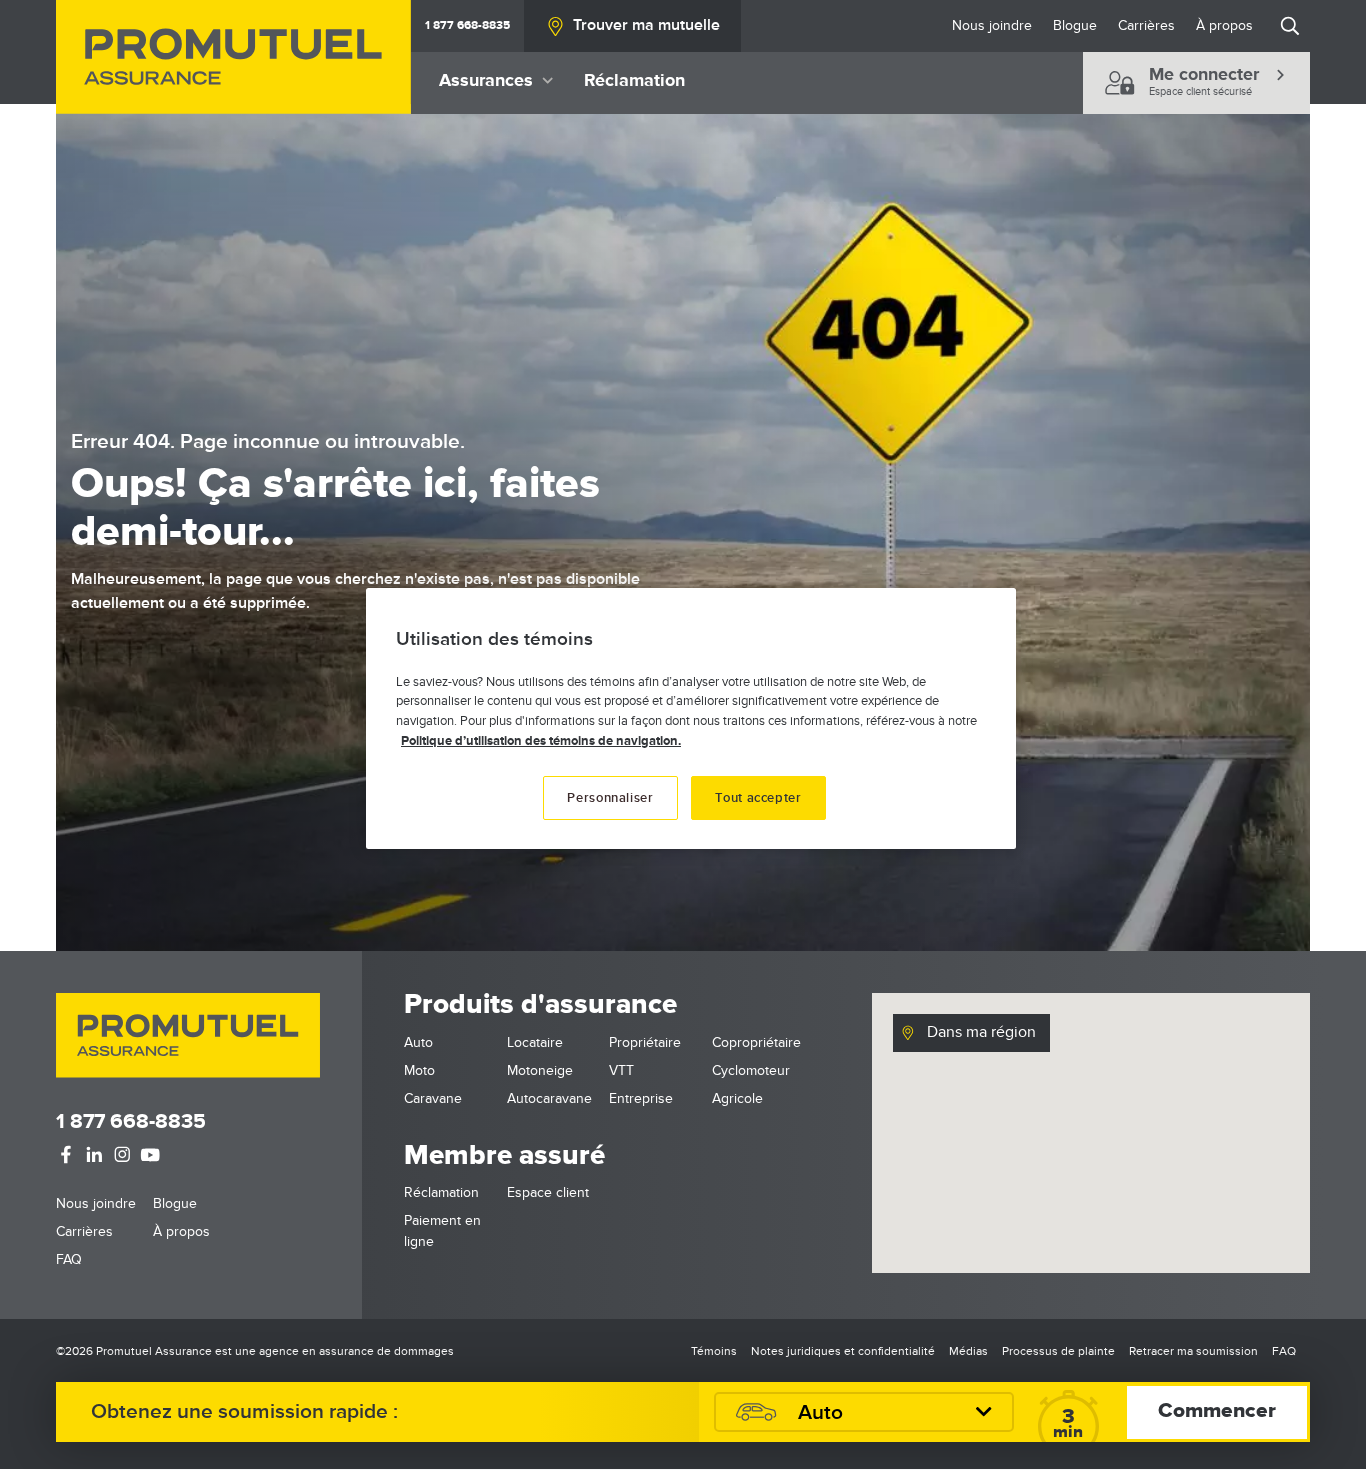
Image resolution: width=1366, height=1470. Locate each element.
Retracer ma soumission (1193, 1351)
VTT (621, 1070)
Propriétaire (645, 1042)
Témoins (714, 1351)
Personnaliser (610, 798)
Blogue (1075, 25)
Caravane (433, 1098)
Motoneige (540, 1070)
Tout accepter (758, 798)
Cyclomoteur (751, 1070)
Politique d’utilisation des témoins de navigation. (541, 741)
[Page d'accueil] (233, 57)
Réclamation (634, 80)
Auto (418, 1042)
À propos (1224, 25)
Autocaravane (549, 1098)
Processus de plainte (1058, 1351)
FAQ (69, 1259)
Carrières (1146, 25)
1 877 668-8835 (467, 25)
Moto (419, 1070)
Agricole (737, 1098)
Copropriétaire (756, 1042)
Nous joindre (992, 25)
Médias (968, 1351)
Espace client (548, 1192)
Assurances (486, 80)
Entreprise (641, 1098)
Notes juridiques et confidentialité (843, 1351)
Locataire (535, 1042)
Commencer (1217, 1411)
